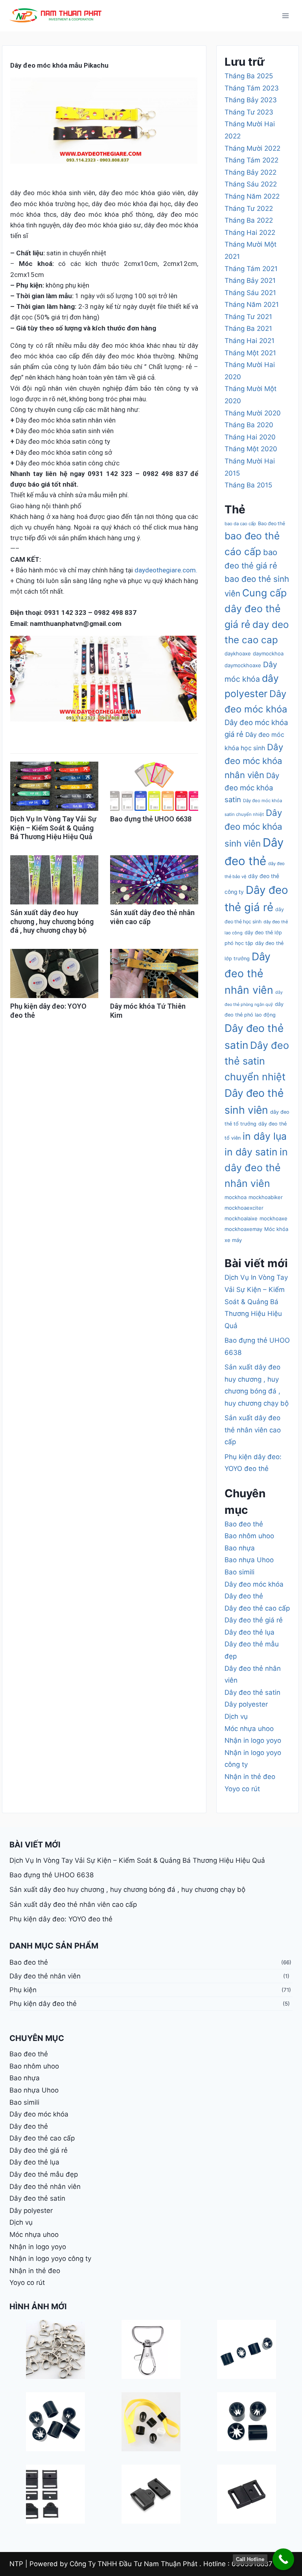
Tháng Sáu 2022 (251, 184)
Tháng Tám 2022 (251, 160)
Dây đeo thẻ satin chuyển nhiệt (257, 1061)
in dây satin (251, 1152)
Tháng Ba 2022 (249, 220)
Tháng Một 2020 (251, 449)
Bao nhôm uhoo (249, 1536)
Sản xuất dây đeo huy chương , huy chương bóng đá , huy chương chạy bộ (52, 921)
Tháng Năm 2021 (252, 304)
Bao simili (239, 1572)
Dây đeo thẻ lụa (250, 1632)
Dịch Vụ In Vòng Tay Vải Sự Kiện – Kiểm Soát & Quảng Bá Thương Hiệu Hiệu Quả (53, 828)
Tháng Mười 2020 (253, 413)
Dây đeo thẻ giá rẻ (254, 1620)
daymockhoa (268, 653)
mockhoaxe (273, 1218)
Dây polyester (246, 1704)
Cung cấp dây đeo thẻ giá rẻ (256, 609)
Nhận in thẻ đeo (250, 1777)
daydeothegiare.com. (166, 570)
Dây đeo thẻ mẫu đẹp (44, 2174)
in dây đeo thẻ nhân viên (256, 1168)
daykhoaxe (238, 653)
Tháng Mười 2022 (252, 148)
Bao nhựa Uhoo (249, 1560)
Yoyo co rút (242, 1789)
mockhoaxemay (243, 1229)
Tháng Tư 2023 (249, 112)
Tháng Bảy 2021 (250, 280)
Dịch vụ (236, 1716)
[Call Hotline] (283, 2559)
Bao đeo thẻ (272, 523)
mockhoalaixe (241, 1218)
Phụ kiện (23, 1990)
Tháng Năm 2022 (252, 196)
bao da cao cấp (240, 524)
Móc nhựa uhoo (249, 1729)
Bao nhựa (240, 1548)
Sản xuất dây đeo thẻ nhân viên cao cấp (253, 1430)
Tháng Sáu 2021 (250, 293)
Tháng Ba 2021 (248, 328)
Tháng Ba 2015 (248, 485)
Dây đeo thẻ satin (252, 1692)
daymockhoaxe (243, 665)
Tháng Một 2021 (250, 353)
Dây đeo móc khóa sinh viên (253, 828)
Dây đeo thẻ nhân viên (249, 973)
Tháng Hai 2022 (250, 233)
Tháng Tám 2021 (251, 269)
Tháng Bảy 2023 (251, 100)
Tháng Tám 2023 (252, 88)
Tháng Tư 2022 (249, 209)
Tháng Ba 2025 (249, 76)
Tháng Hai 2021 (250, 341)
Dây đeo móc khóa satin (252, 787)
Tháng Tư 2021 (248, 317)
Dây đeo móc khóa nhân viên (254, 761)
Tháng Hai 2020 (250, 437)
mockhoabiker (266, 1197)
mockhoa (236, 1197)
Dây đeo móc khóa (254, 1584)
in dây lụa (265, 1136)
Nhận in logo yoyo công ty (50, 2259)
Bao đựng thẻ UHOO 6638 (151, 819)
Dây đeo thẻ (244, 1596)
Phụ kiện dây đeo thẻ (43, 2004)
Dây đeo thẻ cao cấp (257, 1608)
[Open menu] (285, 16)
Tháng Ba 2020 (249, 425)
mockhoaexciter (244, 1208)
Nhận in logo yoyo (253, 1740)
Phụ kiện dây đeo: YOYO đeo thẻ (61, 1919)
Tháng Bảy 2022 (250, 172)
